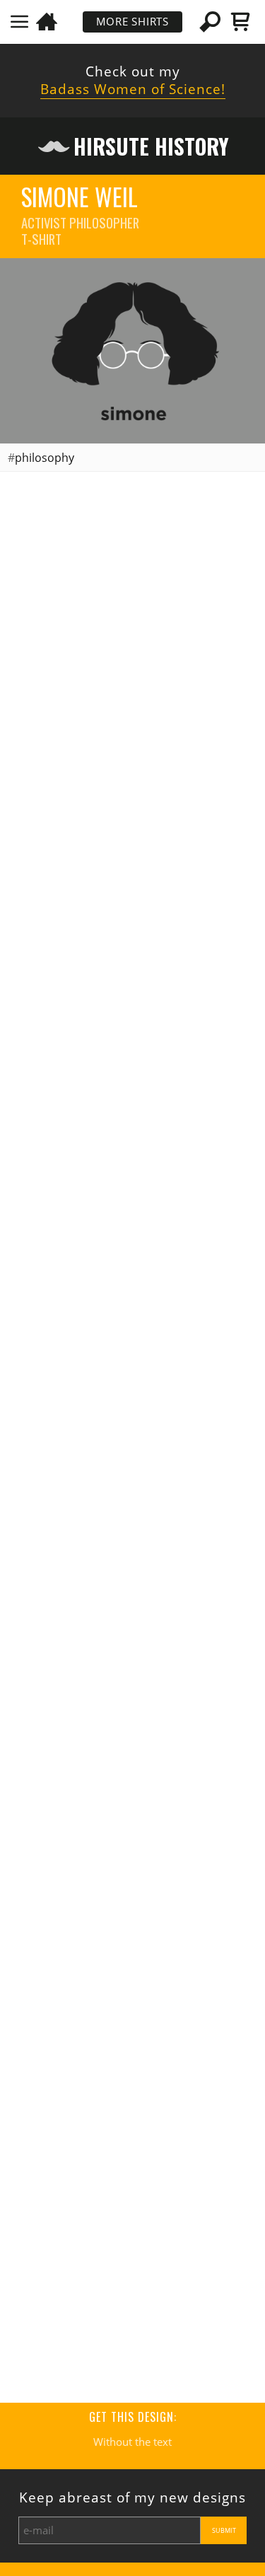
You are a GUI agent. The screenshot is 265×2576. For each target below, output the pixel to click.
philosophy (45, 458)
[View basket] (241, 22)
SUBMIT (224, 2530)
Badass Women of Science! (133, 89)
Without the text (132, 2442)
